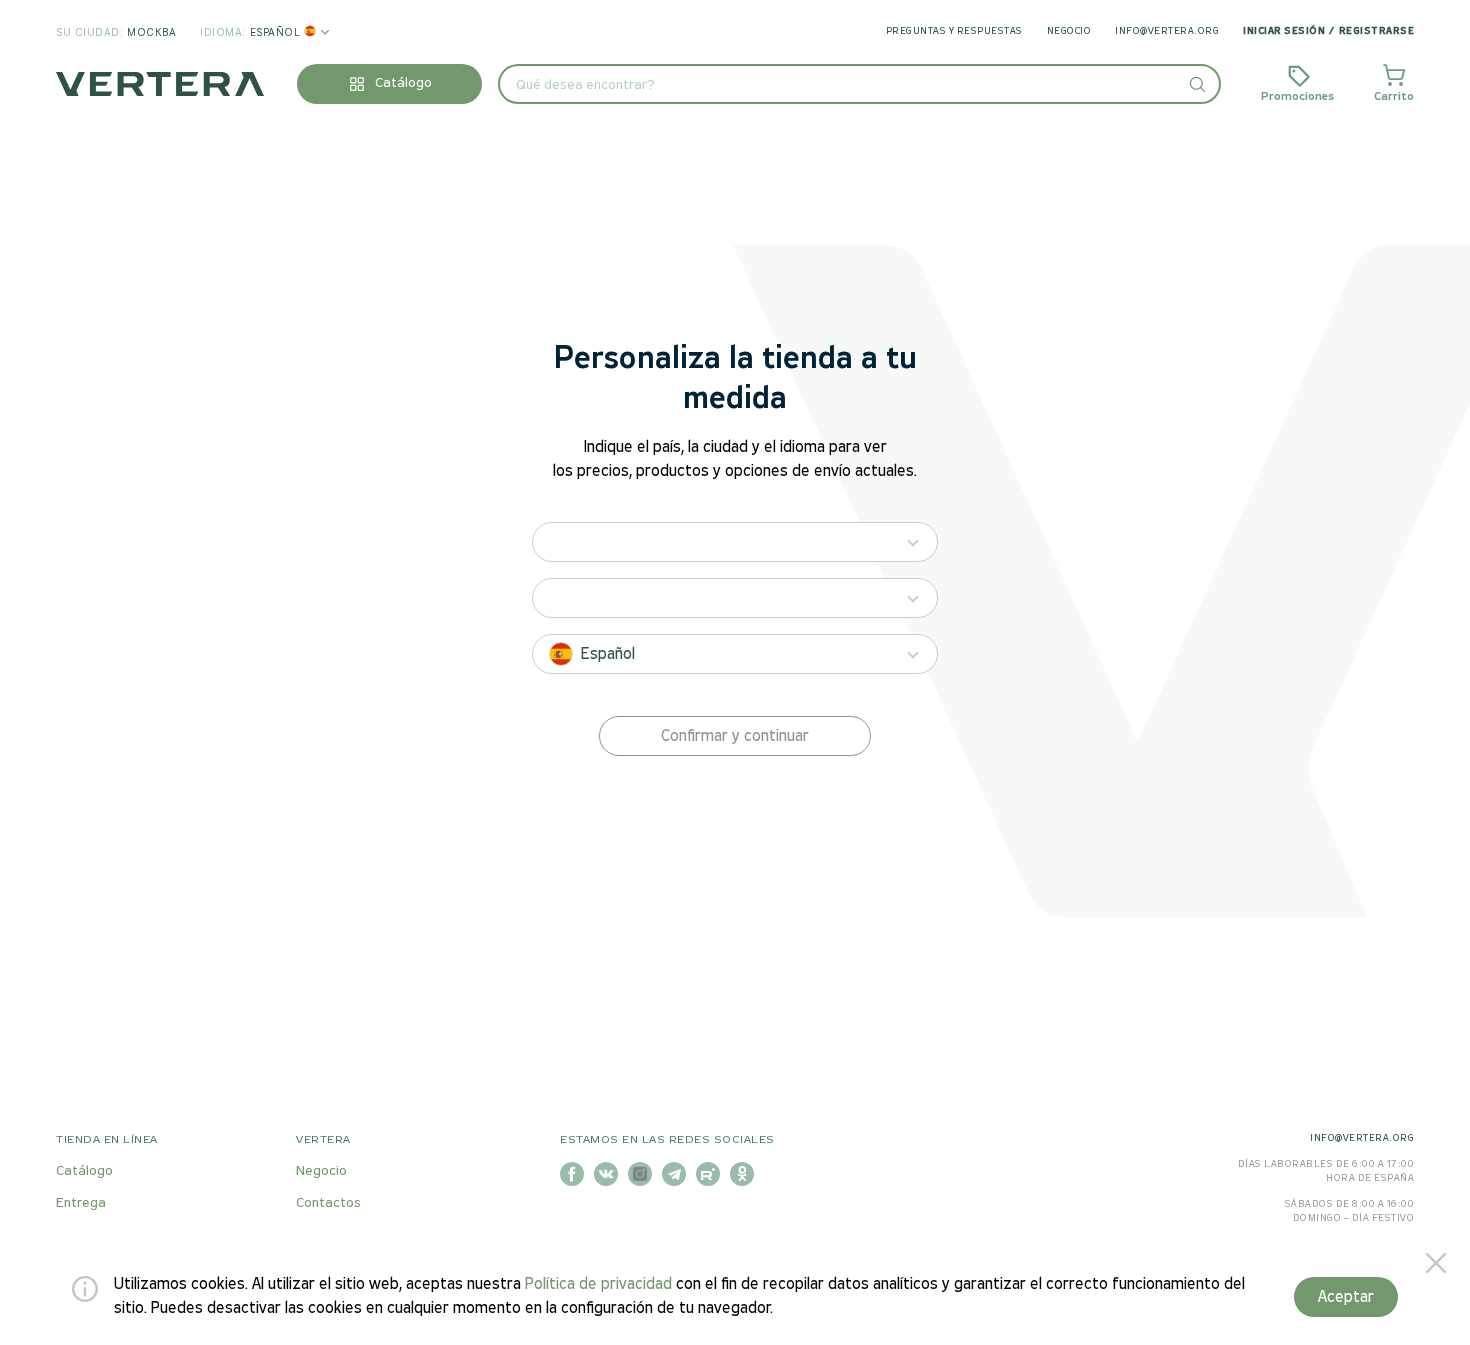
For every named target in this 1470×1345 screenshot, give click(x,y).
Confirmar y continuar (735, 736)
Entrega (81, 1203)
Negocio (1069, 31)
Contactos (328, 1203)
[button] (1196, 84)
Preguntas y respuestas (954, 31)
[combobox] (859, 84)
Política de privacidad (598, 1284)
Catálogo (84, 1171)
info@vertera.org (1167, 31)
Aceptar (1346, 1297)
